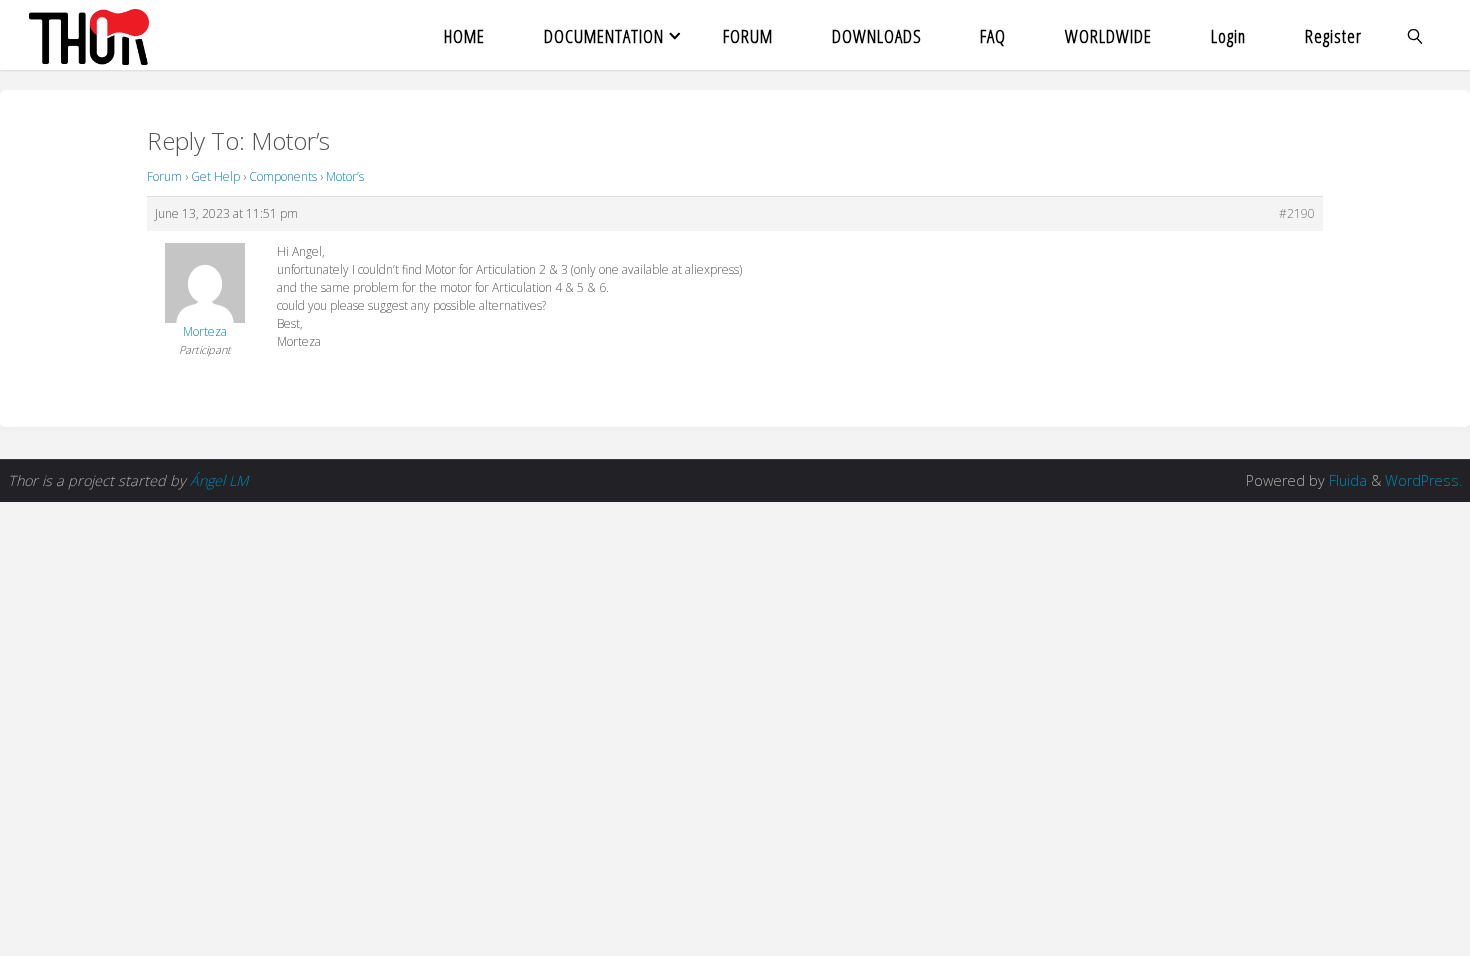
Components (283, 176)
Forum (164, 176)
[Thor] (88, 35)
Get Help (215, 176)
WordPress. (1423, 480)
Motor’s (345, 176)
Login (1228, 35)
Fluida (1346, 480)
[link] (1416, 35)
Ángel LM (219, 480)
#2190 (1297, 213)
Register (1333, 35)
